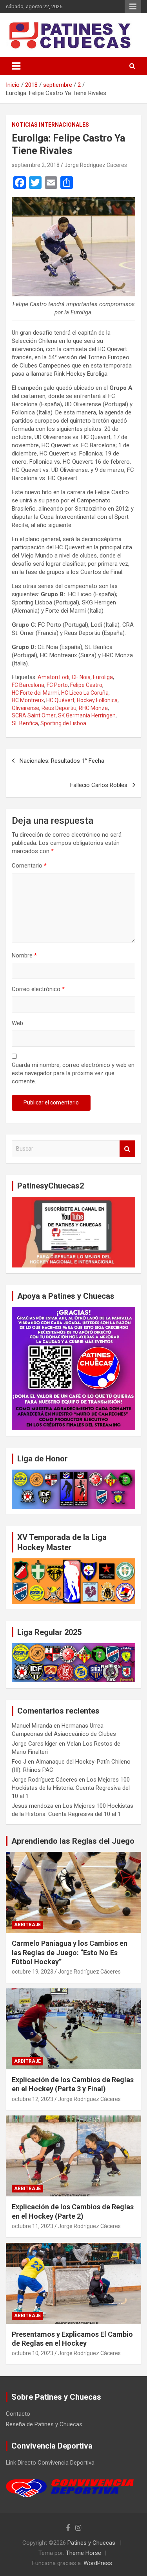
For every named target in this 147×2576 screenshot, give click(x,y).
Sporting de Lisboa (63, 723)
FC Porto (57, 685)
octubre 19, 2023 (33, 1972)
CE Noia (81, 677)
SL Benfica (25, 723)
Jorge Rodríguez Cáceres (96, 165)
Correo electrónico (38, 989)
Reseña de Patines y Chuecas (44, 2424)
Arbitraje (27, 1925)
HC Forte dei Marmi (35, 693)
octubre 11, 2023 (33, 2226)
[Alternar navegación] (16, 66)
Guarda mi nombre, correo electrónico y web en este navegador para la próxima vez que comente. (73, 1073)
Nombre (24, 955)
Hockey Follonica (97, 700)
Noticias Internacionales (50, 125)
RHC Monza (93, 708)
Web (17, 1023)
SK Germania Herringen (87, 715)
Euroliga (103, 677)
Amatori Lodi (54, 677)
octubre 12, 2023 (33, 2099)
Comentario (29, 866)
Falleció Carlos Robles (99, 785)
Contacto (18, 2414)
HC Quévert (60, 700)
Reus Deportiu (59, 708)
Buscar (127, 1149)
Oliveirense (25, 708)
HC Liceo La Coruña (85, 693)
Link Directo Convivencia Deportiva (50, 2463)
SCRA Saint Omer (34, 715)
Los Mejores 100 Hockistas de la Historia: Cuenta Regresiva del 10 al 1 (71, 1788)
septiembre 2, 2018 (36, 165)
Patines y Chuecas (91, 2543)
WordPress (98, 2563)
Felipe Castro (86, 685)
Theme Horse (83, 2553)
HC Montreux (28, 700)
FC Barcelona (28, 685)
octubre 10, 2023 (33, 2353)
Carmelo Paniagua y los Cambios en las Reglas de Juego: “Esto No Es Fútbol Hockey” (70, 1952)
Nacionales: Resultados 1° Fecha (62, 761)
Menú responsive (133, 7)
